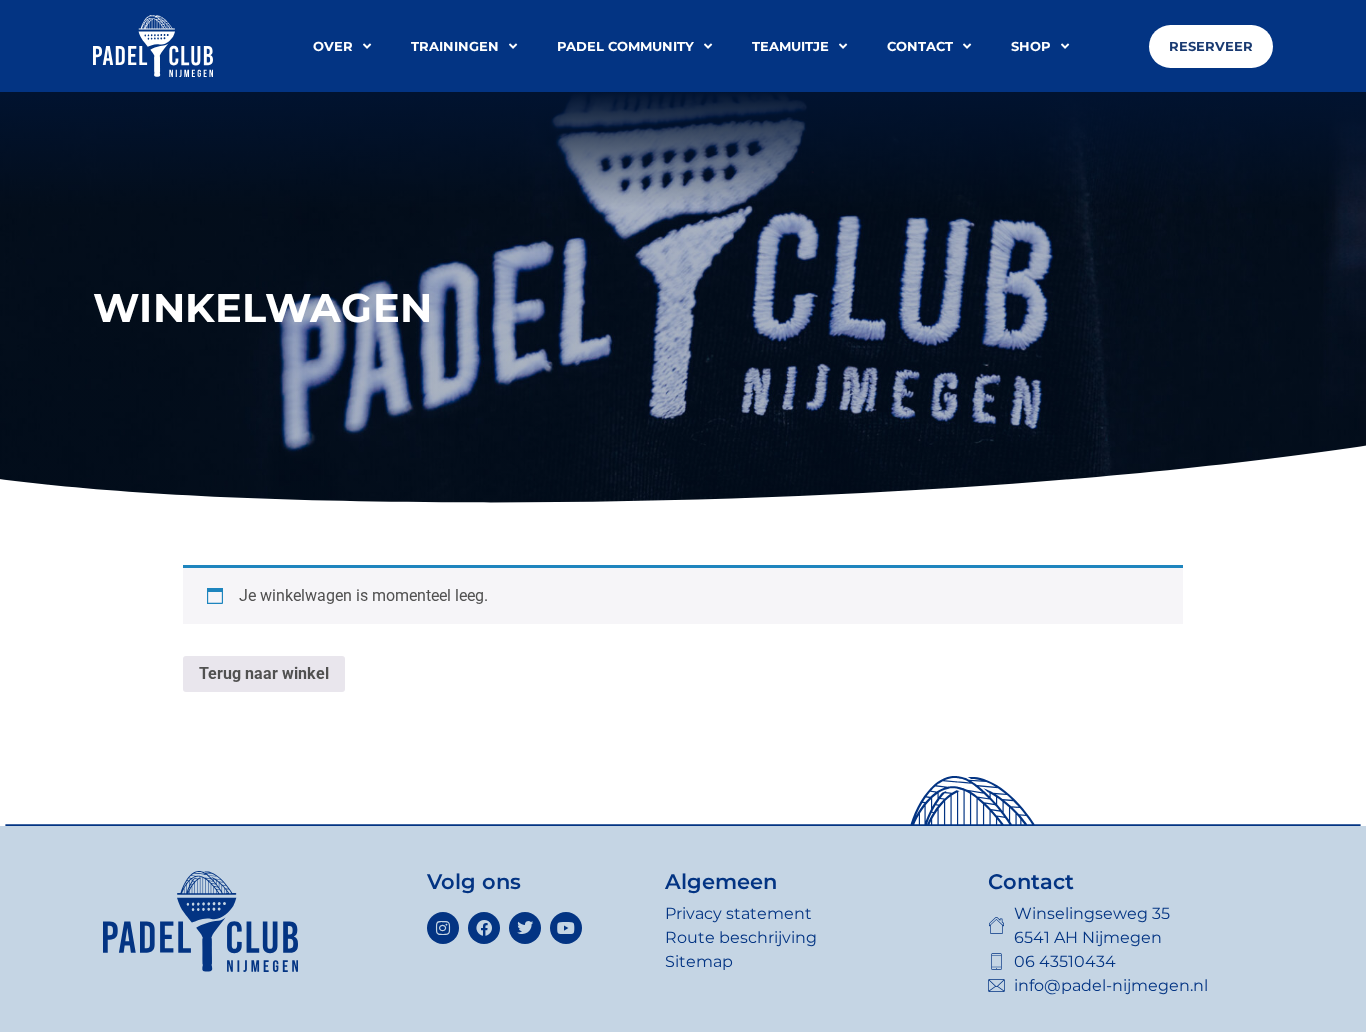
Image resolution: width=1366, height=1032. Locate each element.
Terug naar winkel (264, 673)
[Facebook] (484, 928)
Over (333, 46)
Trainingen (455, 46)
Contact (920, 46)
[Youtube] (566, 928)
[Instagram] (443, 928)
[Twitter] (525, 928)
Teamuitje (790, 46)
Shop (1031, 46)
